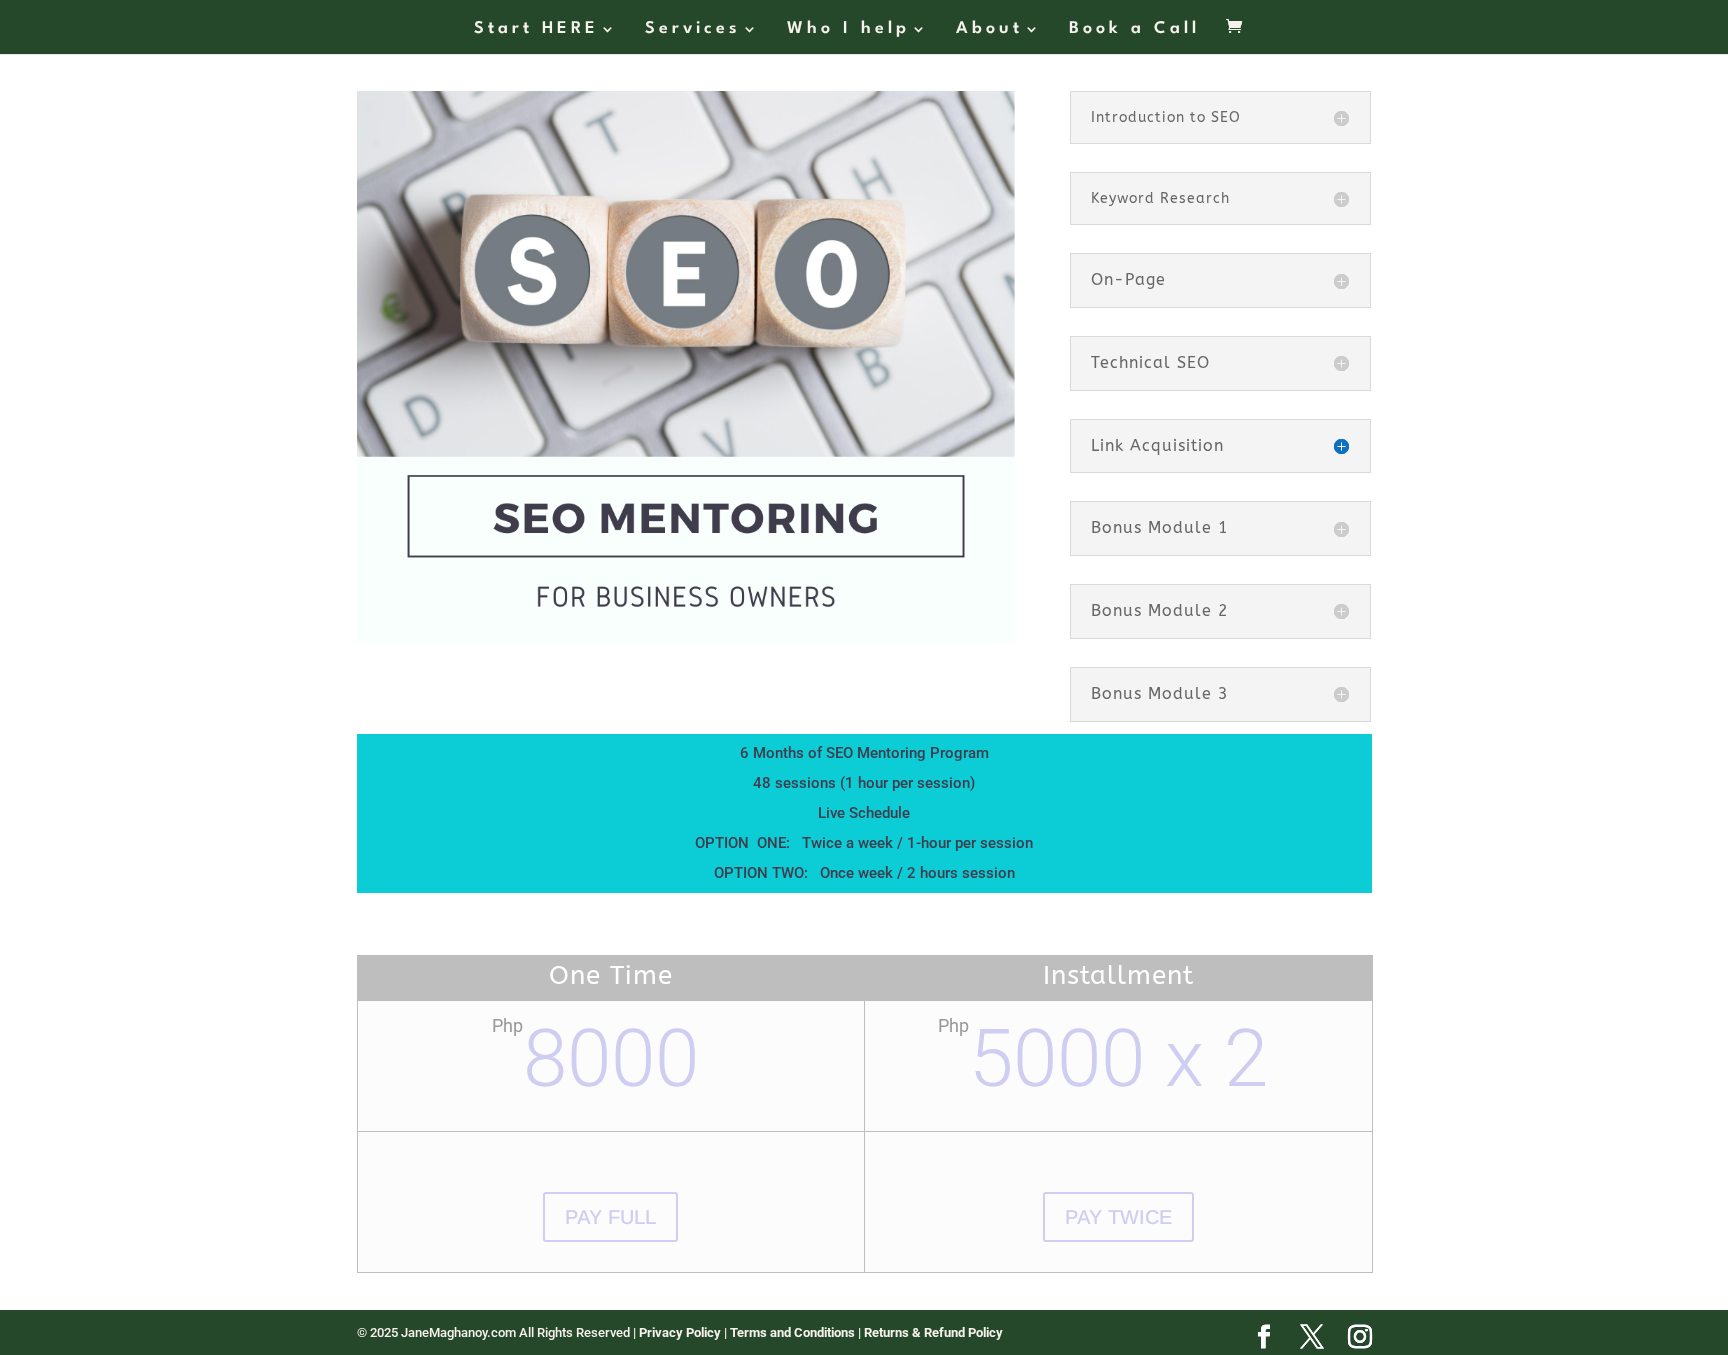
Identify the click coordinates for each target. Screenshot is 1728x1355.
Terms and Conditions (794, 1332)
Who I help (848, 29)
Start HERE (536, 29)
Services (693, 29)
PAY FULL (610, 1217)
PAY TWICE (1118, 1217)
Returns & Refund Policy (933, 1332)
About (989, 29)
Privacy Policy (681, 1332)
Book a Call (1134, 29)
